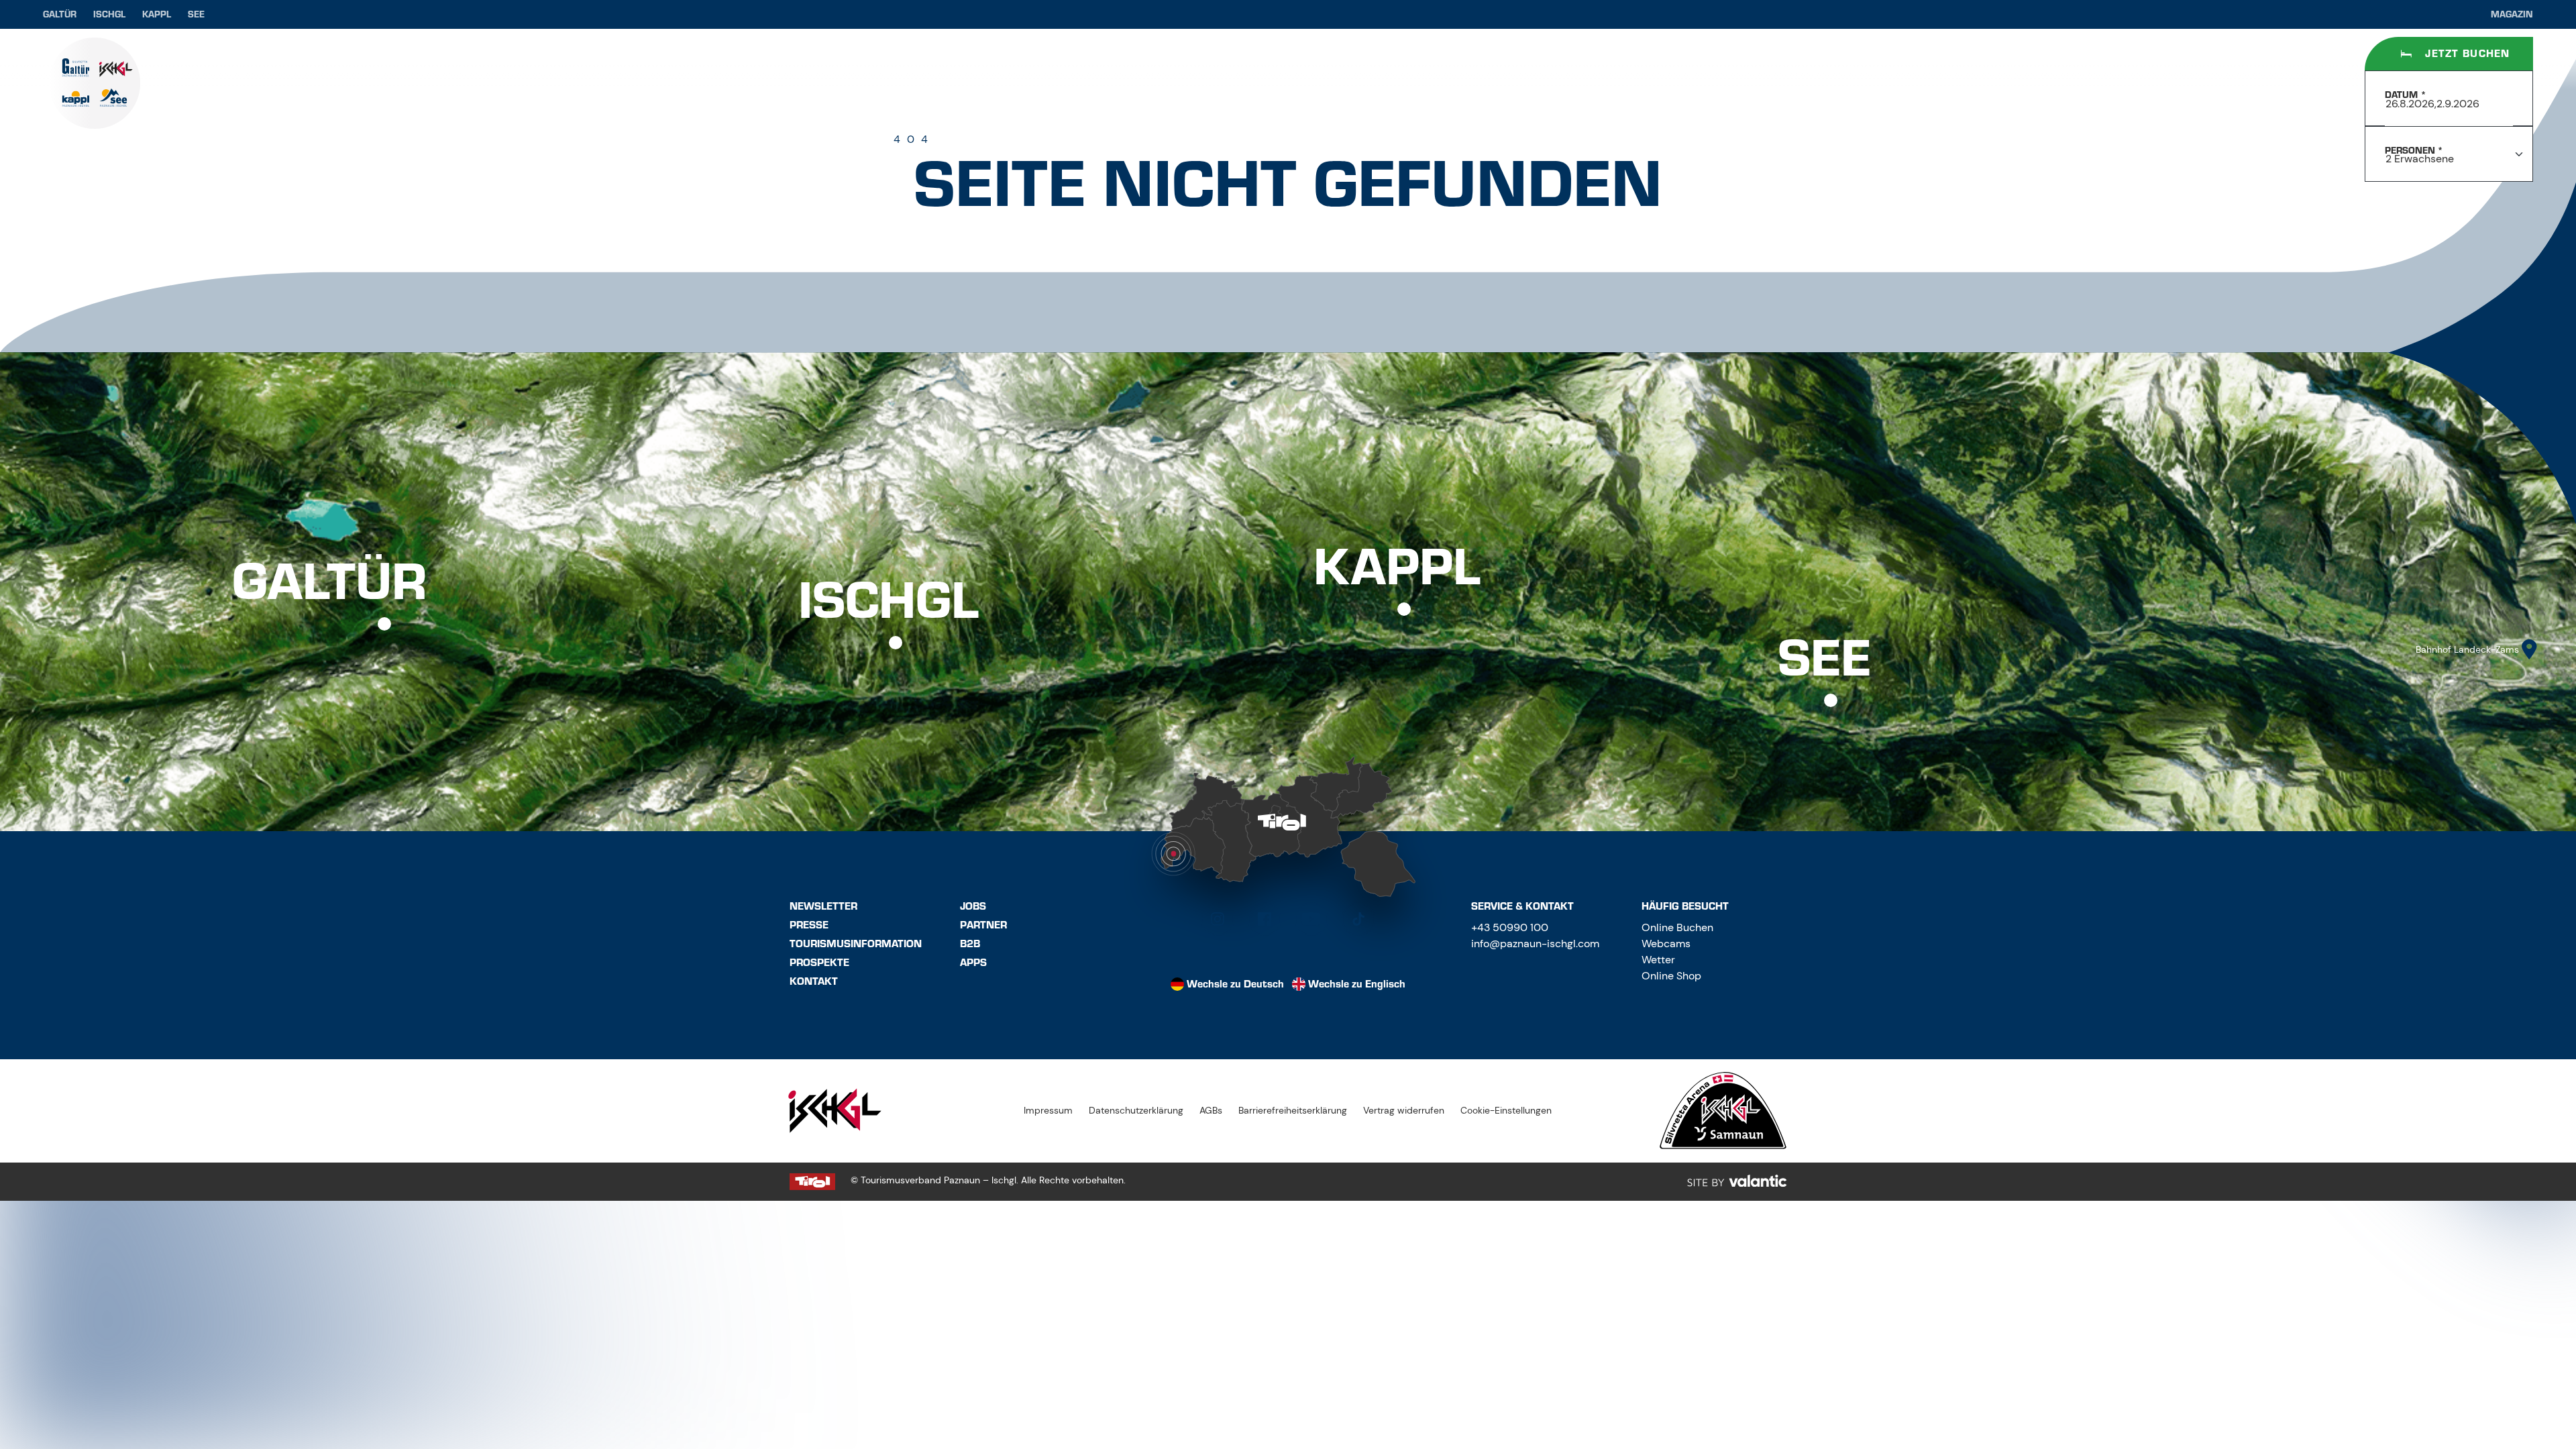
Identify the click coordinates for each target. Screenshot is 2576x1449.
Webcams (1666, 944)
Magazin (2512, 14)
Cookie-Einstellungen (1506, 1110)
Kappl (157, 14)
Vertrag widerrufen (1404, 1110)
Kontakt (814, 981)
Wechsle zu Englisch (1357, 984)
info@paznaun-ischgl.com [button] (1535, 944)
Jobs (973, 906)
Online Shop (1671, 976)
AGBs (1211, 1110)
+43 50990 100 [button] (1510, 927)
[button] (1218, 919)
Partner (983, 925)
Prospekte (819, 963)
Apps (973, 963)
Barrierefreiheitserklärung (1293, 1110)
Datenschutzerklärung (1136, 1110)
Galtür (60, 14)
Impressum (1048, 1110)
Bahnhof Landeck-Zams (2467, 649)
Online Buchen (1677, 927)
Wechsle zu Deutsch (1235, 984)
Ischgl (109, 14)
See (196, 14)
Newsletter (823, 906)
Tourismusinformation (856, 944)
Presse (809, 925)
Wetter (1658, 960)
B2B (970, 944)
